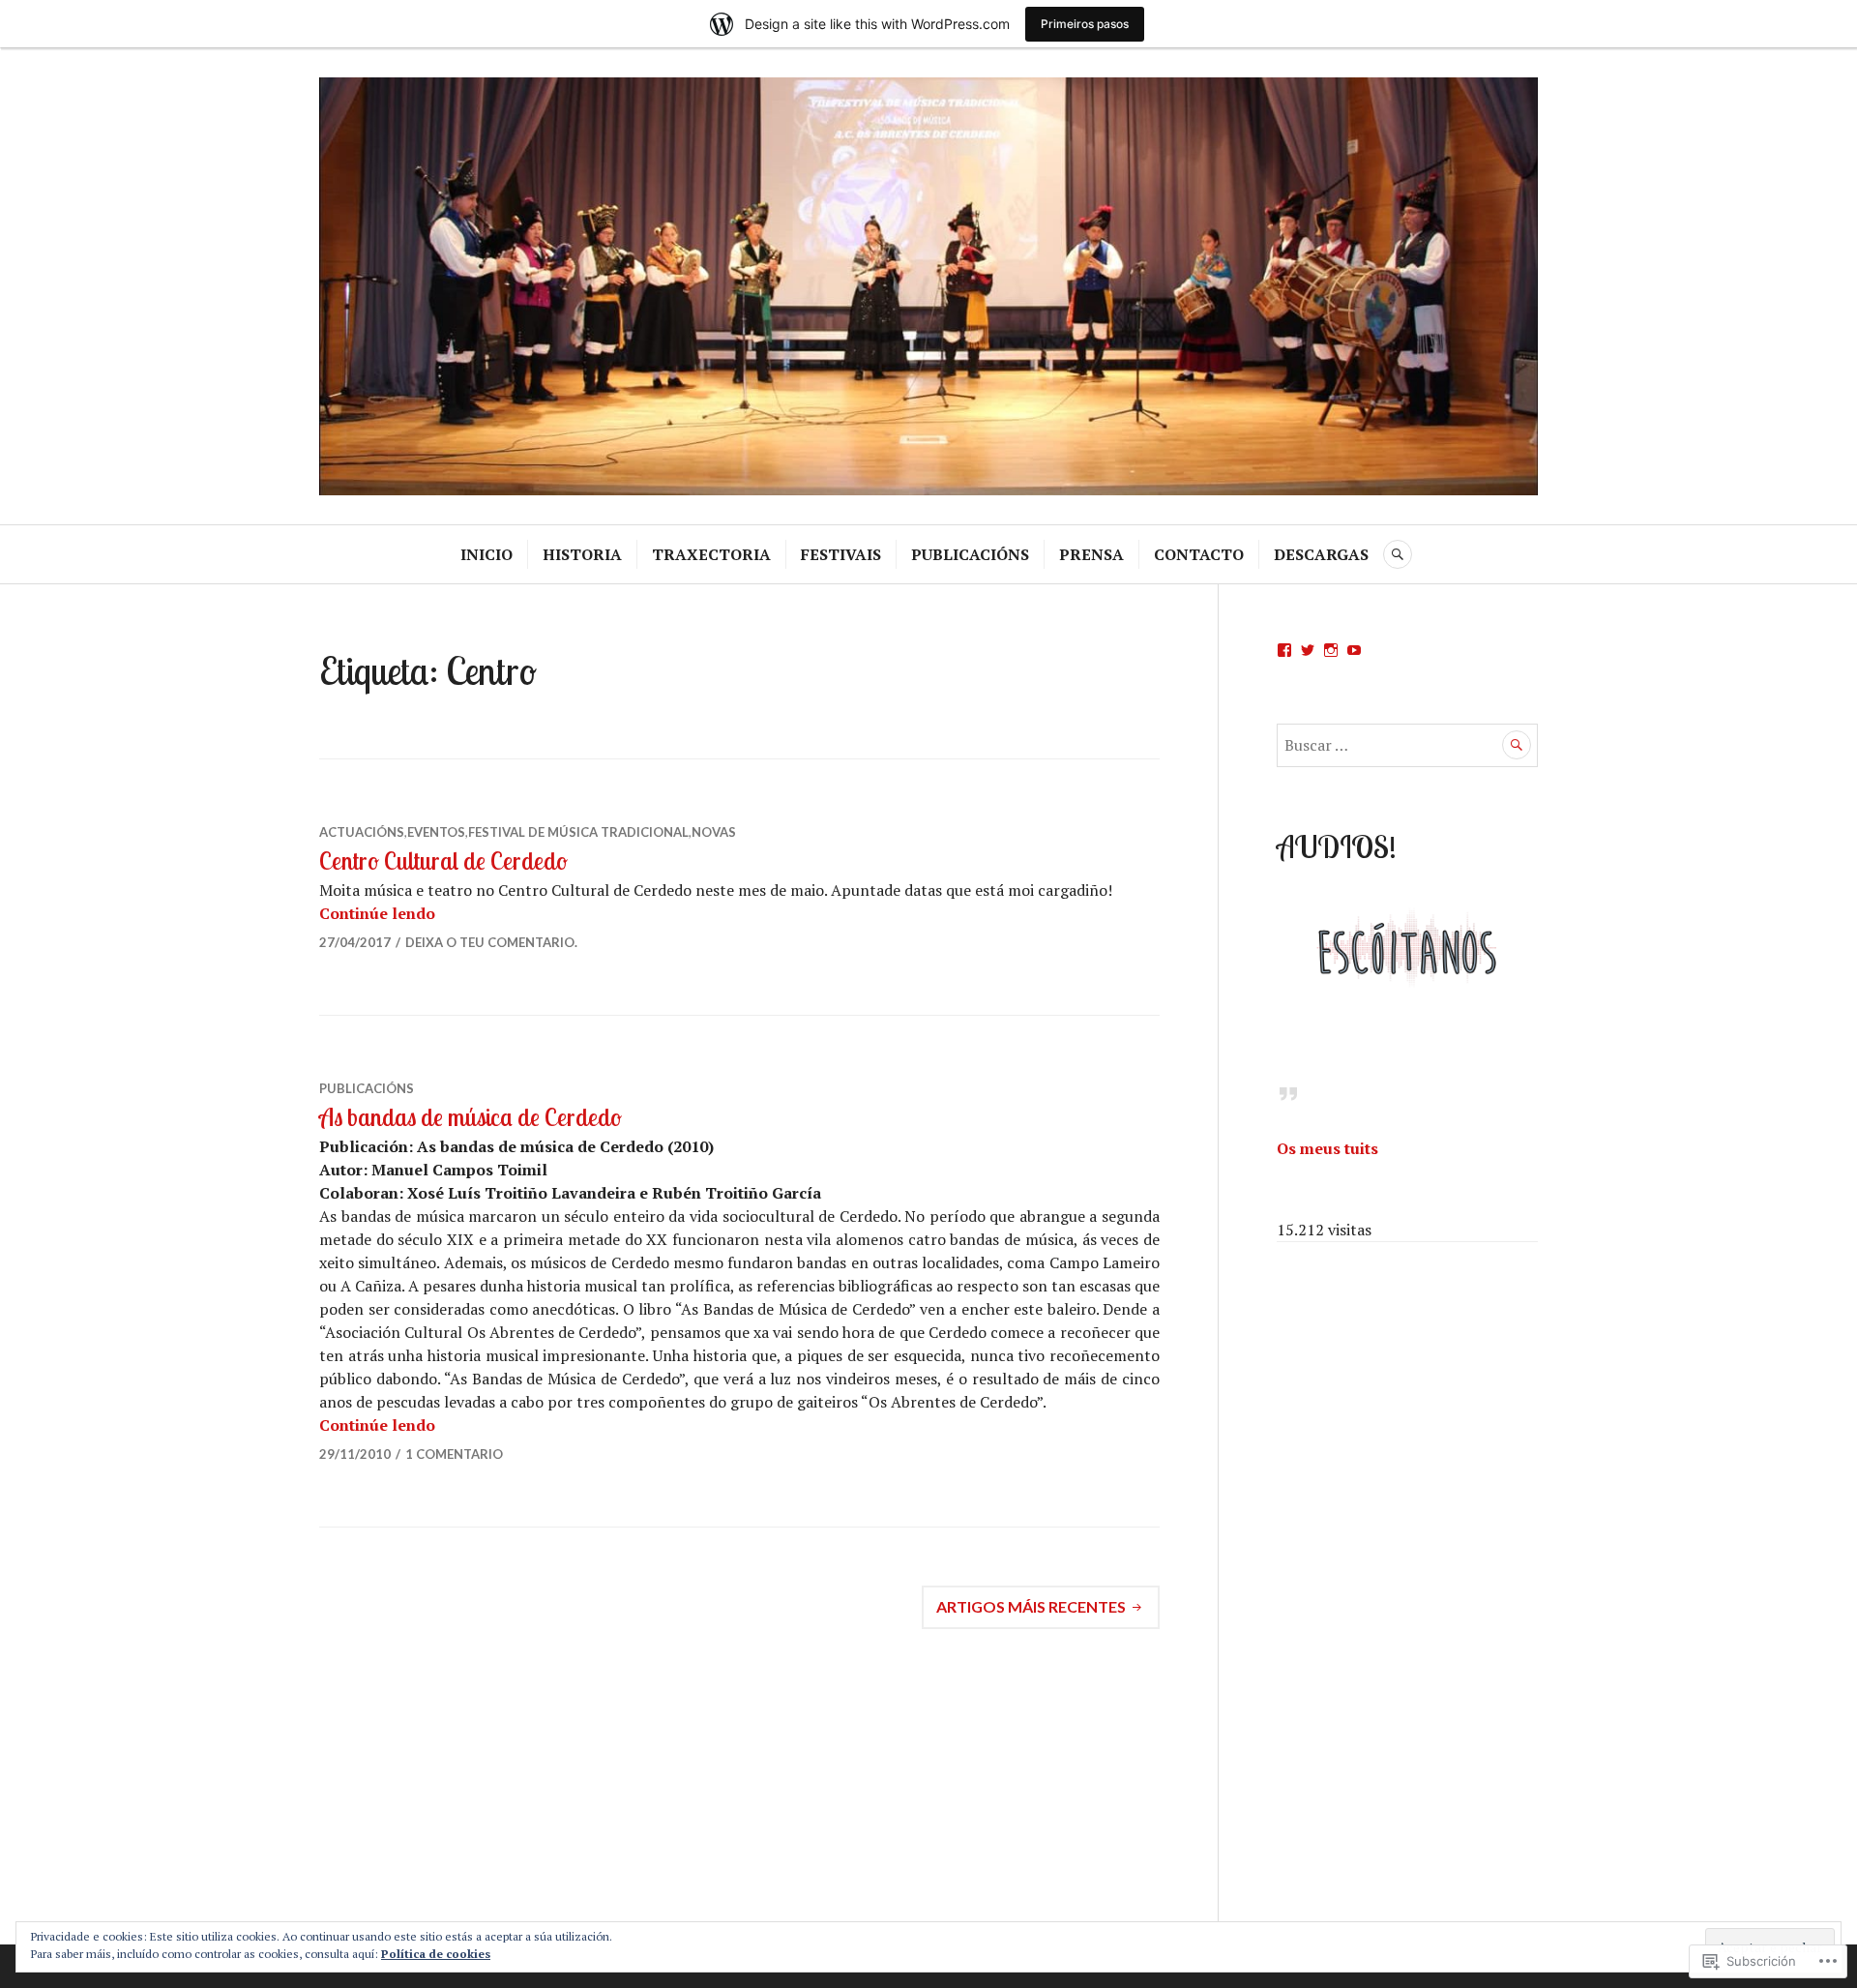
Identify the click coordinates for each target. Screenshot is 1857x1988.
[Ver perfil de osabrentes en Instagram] (1331, 650)
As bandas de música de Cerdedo (471, 1117)
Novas (714, 832)
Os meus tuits (1327, 1148)
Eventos (436, 832)
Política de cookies (436, 1954)
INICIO (486, 554)
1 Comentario (454, 1454)
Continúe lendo (377, 913)
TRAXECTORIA (711, 554)
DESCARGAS (1321, 554)
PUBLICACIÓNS (970, 554)
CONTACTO (1199, 554)
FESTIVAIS (841, 554)
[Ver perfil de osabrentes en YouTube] (1354, 650)
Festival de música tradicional (578, 832)
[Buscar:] (1407, 745)
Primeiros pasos (1085, 24)
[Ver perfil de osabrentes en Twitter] (1308, 650)
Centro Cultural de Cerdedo (443, 860)
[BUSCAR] (1398, 554)
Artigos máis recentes (1031, 1606)
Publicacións (367, 1088)
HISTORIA (582, 554)
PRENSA (1091, 554)
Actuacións (362, 832)
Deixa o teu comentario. (491, 942)
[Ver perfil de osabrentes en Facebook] (1284, 650)
